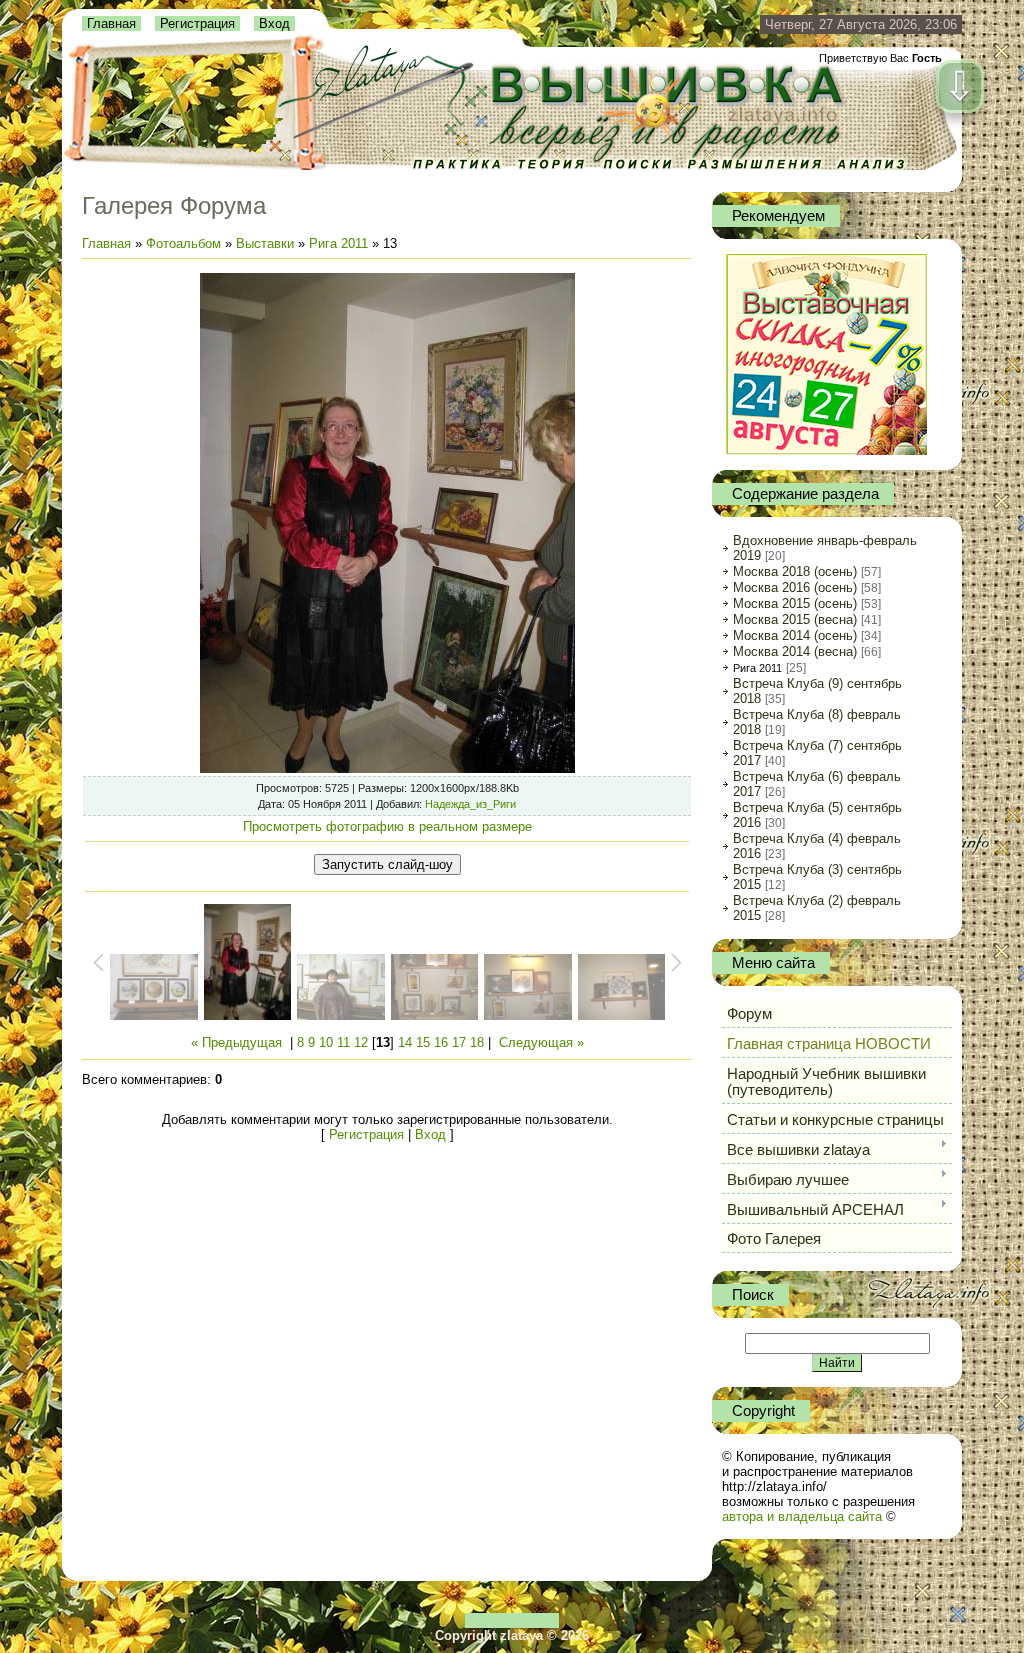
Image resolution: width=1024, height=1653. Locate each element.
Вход (274, 23)
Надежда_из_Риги (470, 804)
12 (361, 1042)
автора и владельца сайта (802, 1516)
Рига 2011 (338, 243)
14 (405, 1042)
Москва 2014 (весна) (795, 651)
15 (423, 1042)
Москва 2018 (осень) (795, 571)
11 (343, 1042)
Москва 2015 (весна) (795, 619)
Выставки (265, 243)
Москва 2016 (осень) (795, 587)
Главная (111, 23)
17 (459, 1042)
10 (326, 1042)
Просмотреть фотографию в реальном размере (387, 826)
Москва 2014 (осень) (795, 635)
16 (441, 1042)
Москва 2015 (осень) (795, 603)
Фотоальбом (183, 243)
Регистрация (197, 23)
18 (477, 1042)
